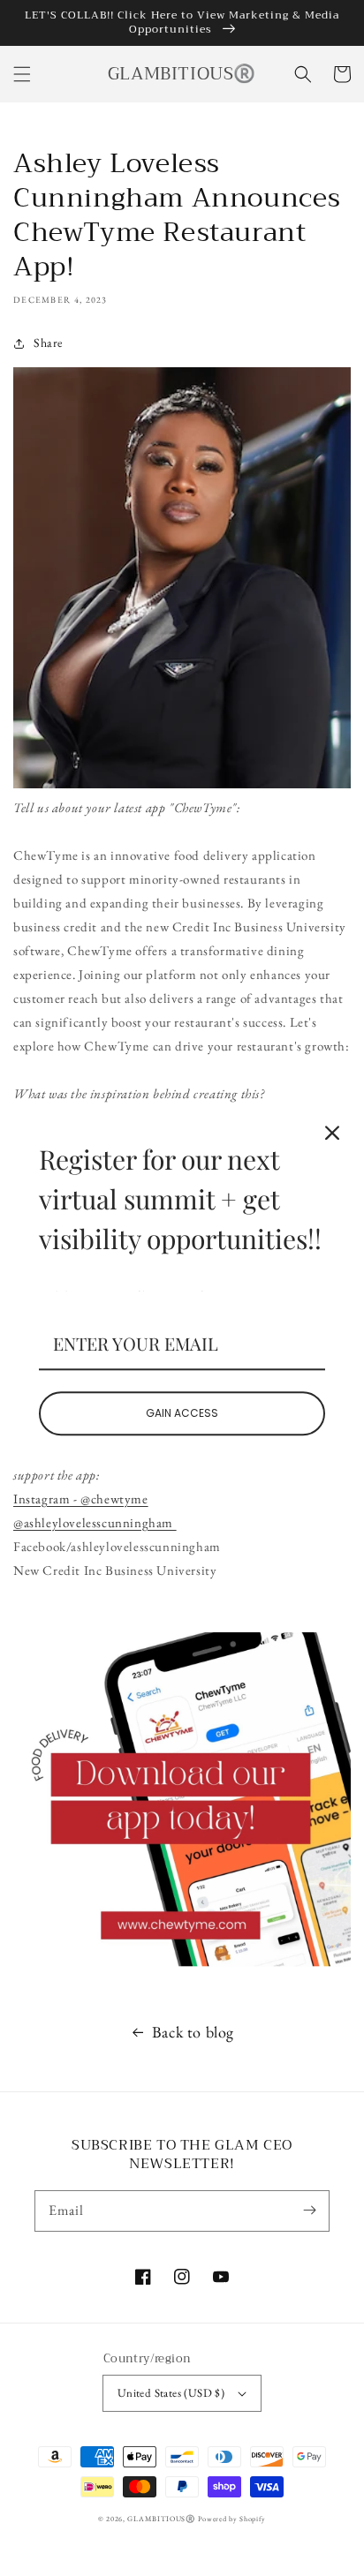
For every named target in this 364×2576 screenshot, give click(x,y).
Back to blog (193, 2032)
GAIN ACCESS (182, 1413)
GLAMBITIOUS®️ (162, 2519)
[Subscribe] (309, 2211)
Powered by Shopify (232, 2519)
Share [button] (48, 343)
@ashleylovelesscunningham (95, 1522)
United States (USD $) (171, 2393)
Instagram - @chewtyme (81, 1499)
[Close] (332, 1133)
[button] (22, 74)
